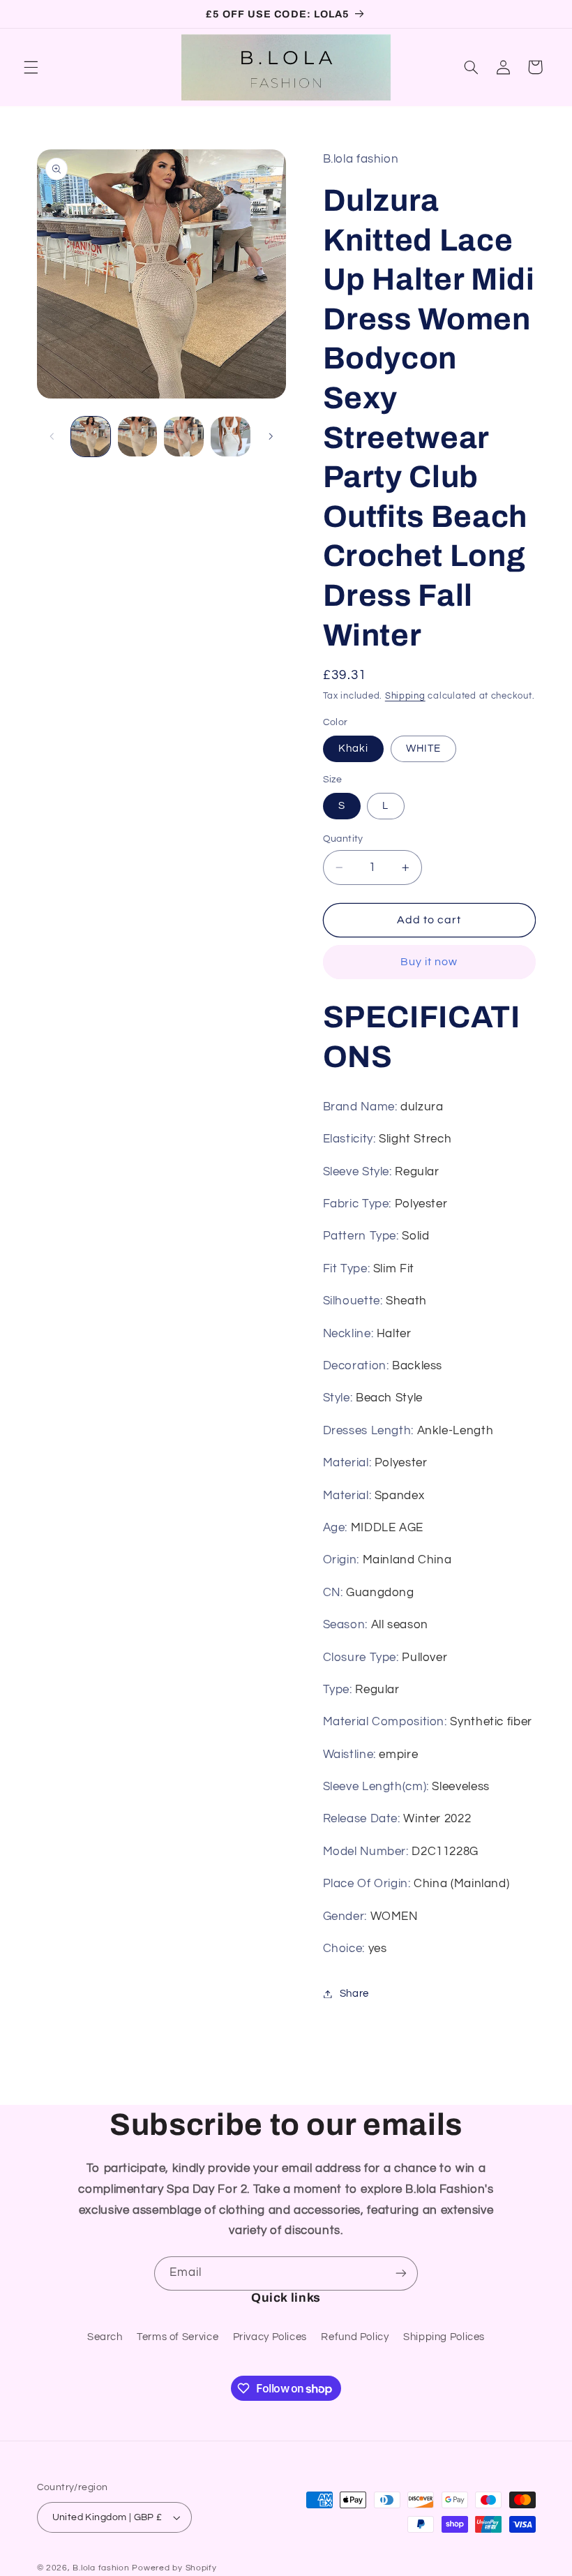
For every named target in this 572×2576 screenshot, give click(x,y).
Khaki (353, 749)
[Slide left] (52, 437)
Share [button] (354, 1994)
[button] (31, 67)
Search (105, 2337)
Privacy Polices (270, 2337)
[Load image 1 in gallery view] (91, 436)
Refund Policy (355, 2337)
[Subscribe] (401, 2273)
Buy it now (429, 962)
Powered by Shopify (174, 2568)
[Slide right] (271, 437)
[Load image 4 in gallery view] (230, 436)
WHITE (423, 749)
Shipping (405, 696)
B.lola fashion (102, 2568)
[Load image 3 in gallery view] (183, 436)
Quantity (343, 839)
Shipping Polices (444, 2337)
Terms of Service (178, 2337)
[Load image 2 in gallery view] (137, 436)
